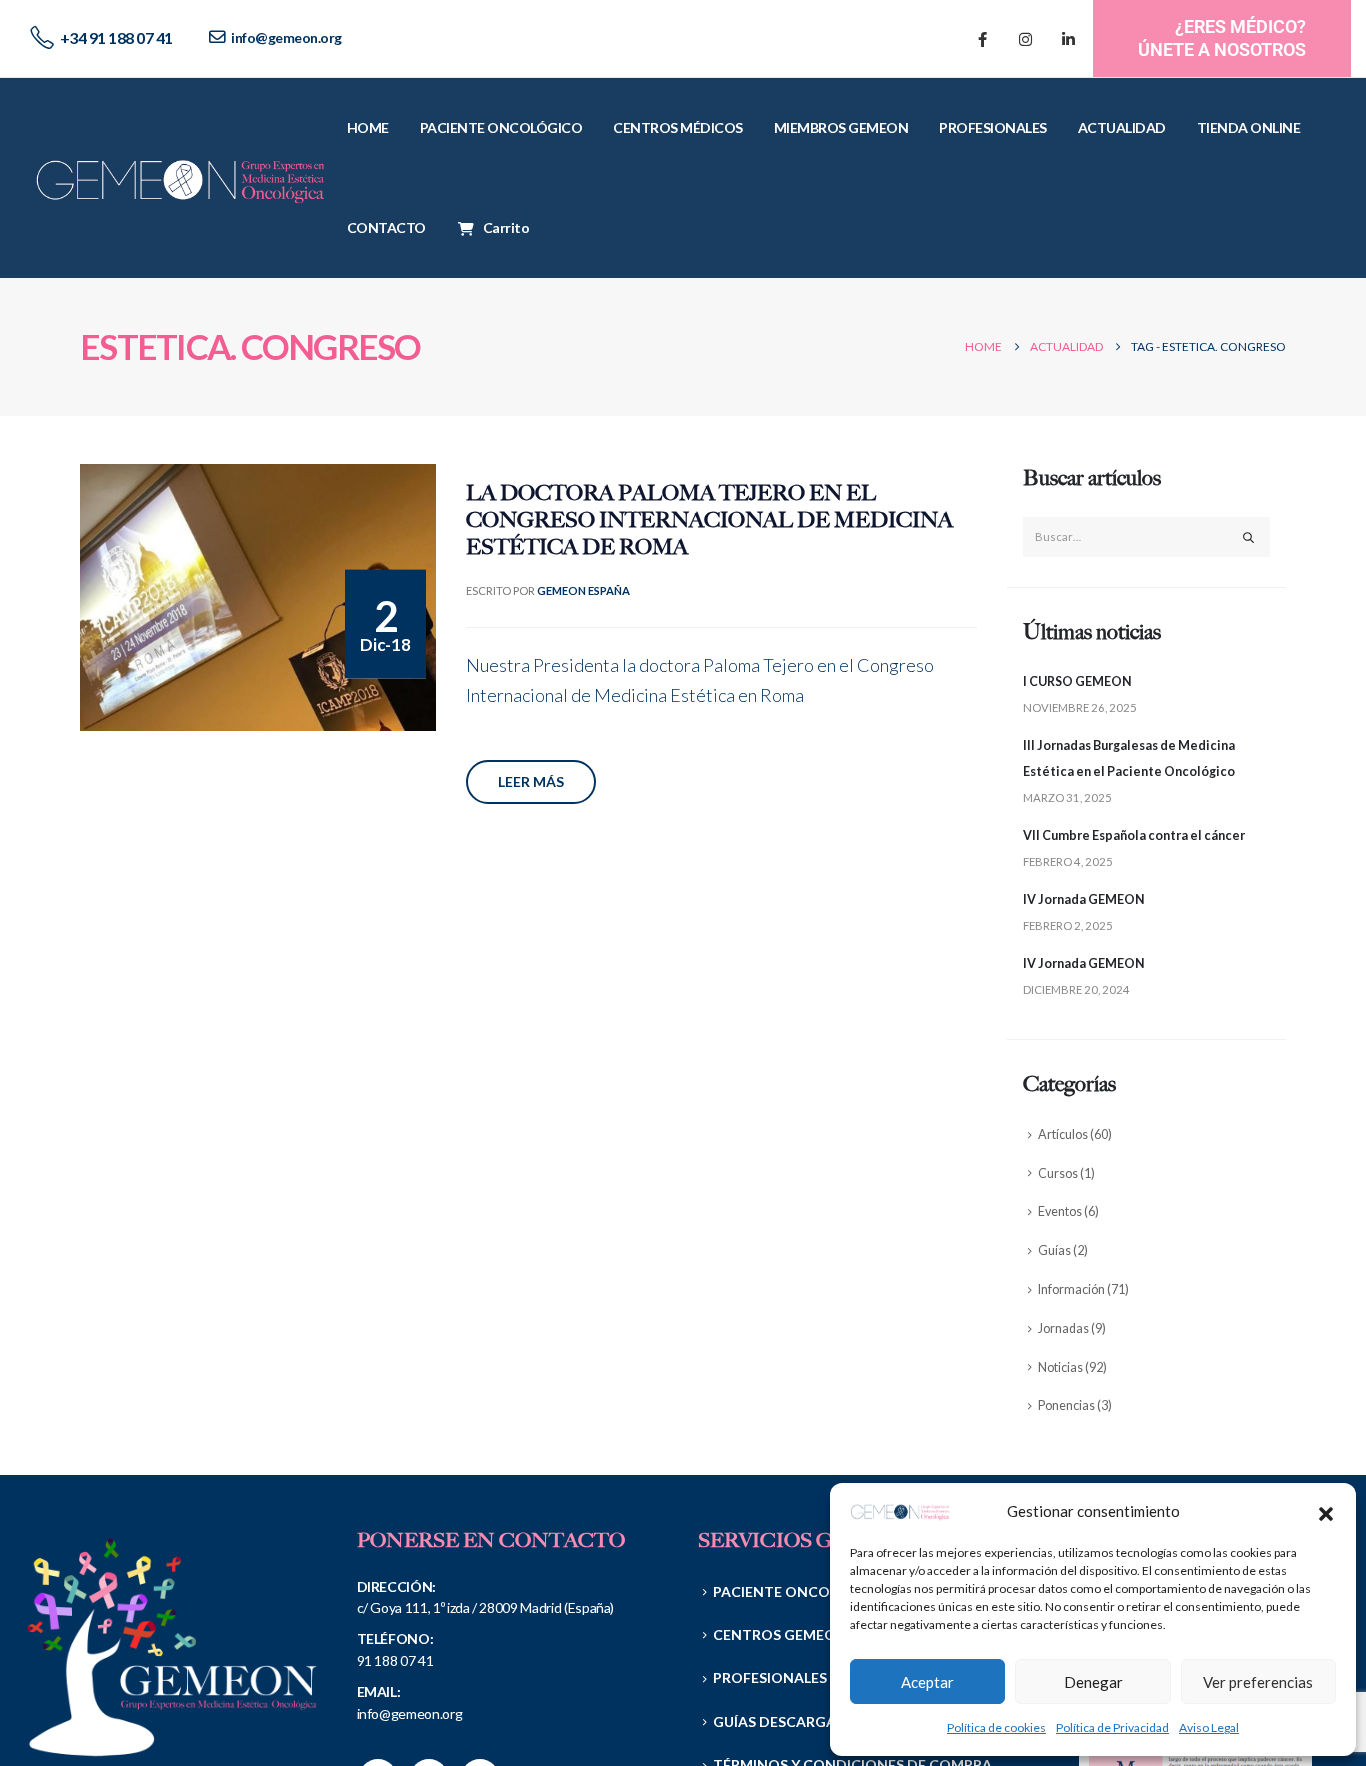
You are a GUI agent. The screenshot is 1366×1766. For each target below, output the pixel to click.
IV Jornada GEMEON (1084, 899)
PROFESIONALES (993, 127)
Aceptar (927, 1682)
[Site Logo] (181, 178)
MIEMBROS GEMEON (841, 127)
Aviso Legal (1209, 1727)
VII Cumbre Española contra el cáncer (1134, 835)
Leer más (531, 781)
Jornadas (1063, 1328)
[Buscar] (1249, 537)
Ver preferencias (1258, 1682)
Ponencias (1066, 1405)
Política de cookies (996, 1727)
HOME (368, 127)
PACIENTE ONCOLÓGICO (501, 127)
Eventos (1060, 1211)
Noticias (1060, 1367)
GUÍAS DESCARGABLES (790, 1721)
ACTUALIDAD (1122, 127)
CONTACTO (386, 227)
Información (1071, 1289)
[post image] (258, 598)
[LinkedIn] (1068, 39)
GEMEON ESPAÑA (583, 590)
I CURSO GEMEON (1077, 681)
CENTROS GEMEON (780, 1634)
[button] (1326, 1511)
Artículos (1063, 1134)
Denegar (1093, 1682)
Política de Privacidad (1112, 1727)
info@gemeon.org (286, 37)
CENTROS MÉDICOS (678, 127)
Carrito (506, 227)
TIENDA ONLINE (1249, 127)
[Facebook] (982, 39)
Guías (1054, 1250)
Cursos (1058, 1173)
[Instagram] (1025, 39)
